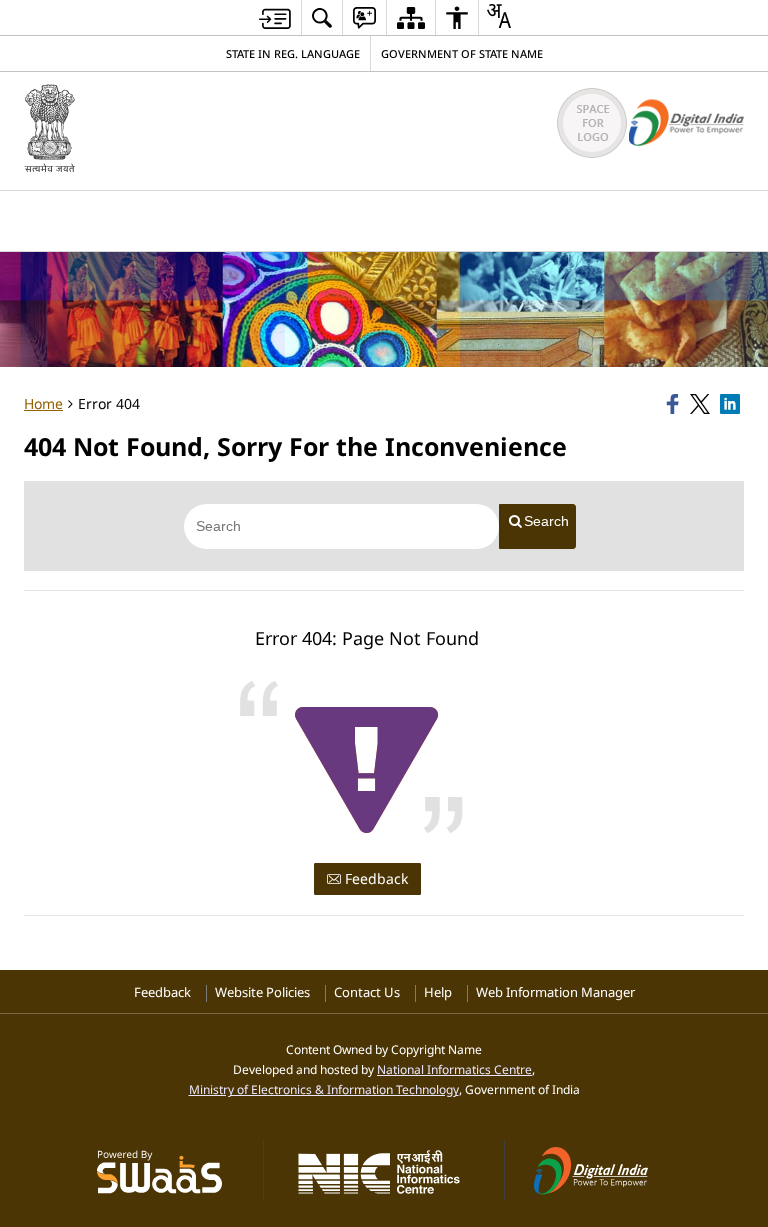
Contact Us (367, 992)
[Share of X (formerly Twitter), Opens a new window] (702, 404)
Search (546, 521)
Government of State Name (462, 53)
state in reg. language (293, 53)
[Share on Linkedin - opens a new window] (732, 404)
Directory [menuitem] (322, 218)
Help (438, 992)
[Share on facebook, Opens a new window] (675, 404)
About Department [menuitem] (182, 218)
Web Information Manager (555, 992)
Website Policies (262, 992)
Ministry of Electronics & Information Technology (324, 1089)
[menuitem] (322, 17)
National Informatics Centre (454, 1069)
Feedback (374, 878)
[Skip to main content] (275, 18)
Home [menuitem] (60, 218)
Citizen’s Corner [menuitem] (454, 218)
